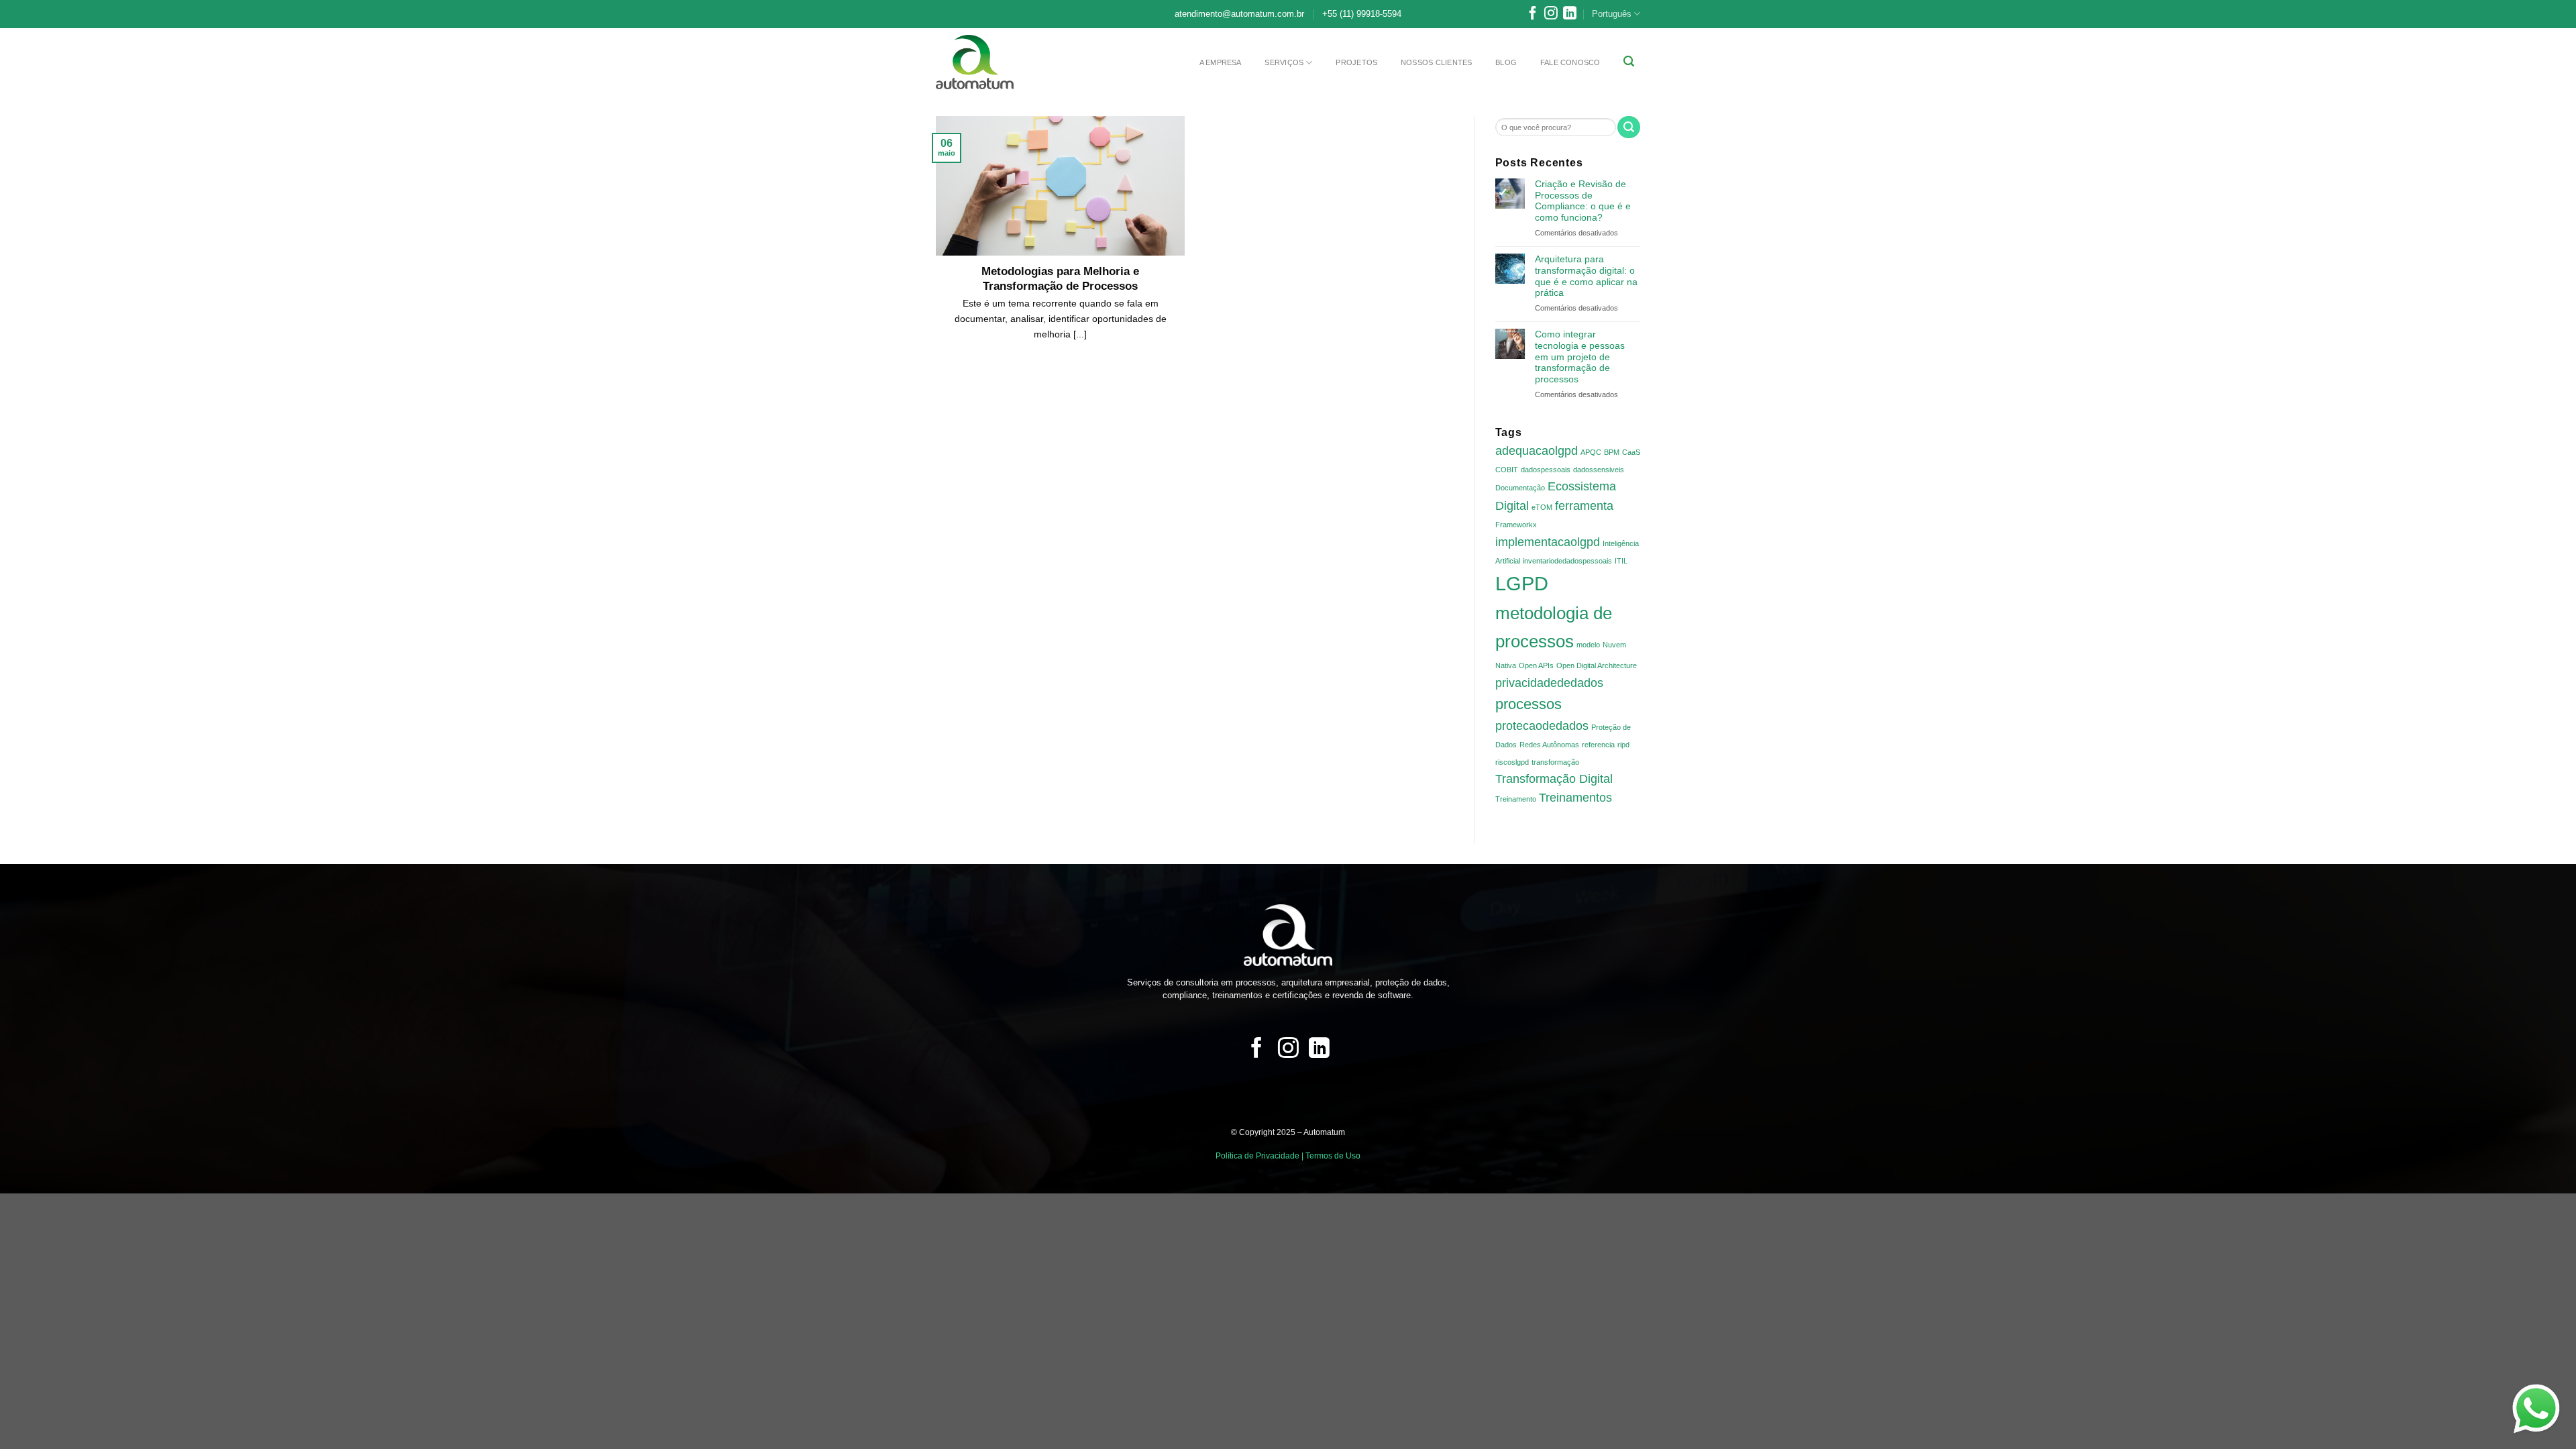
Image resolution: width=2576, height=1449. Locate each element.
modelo (1588, 645)
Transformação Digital (1554, 779)
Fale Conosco (1570, 62)
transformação (1555, 762)
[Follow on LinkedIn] (1570, 16)
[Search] (1629, 61)
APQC (1591, 452)
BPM (1612, 452)
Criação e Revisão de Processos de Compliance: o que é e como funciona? (1583, 201)
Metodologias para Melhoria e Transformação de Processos (1060, 279)
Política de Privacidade (1257, 1156)
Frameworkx (1516, 525)
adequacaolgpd (1537, 451)
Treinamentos (1575, 798)
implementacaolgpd (1548, 542)
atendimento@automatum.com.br (1239, 14)
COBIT (1507, 470)
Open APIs (1536, 665)
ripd (1623, 745)
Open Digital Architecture (1597, 665)
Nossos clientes (1436, 62)
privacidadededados (1549, 683)
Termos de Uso (1333, 1156)
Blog (1506, 62)
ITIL (1621, 561)
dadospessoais (1546, 470)
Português (1612, 14)
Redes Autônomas (1549, 745)
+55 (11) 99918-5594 (1362, 14)
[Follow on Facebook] (1533, 16)
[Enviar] (1629, 127)
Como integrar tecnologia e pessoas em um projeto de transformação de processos (1580, 357)
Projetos (1356, 62)
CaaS (1631, 452)
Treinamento (1516, 799)
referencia (1598, 745)
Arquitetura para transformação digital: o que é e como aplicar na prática (1586, 276)
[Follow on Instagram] (1551, 16)
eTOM (1542, 507)
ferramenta (1584, 506)
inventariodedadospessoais (1567, 561)
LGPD (1522, 583)
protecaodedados (1542, 726)
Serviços (1284, 62)
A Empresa (1221, 62)
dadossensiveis (1599, 470)
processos (1528, 704)
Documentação (1520, 488)
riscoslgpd (1512, 762)
